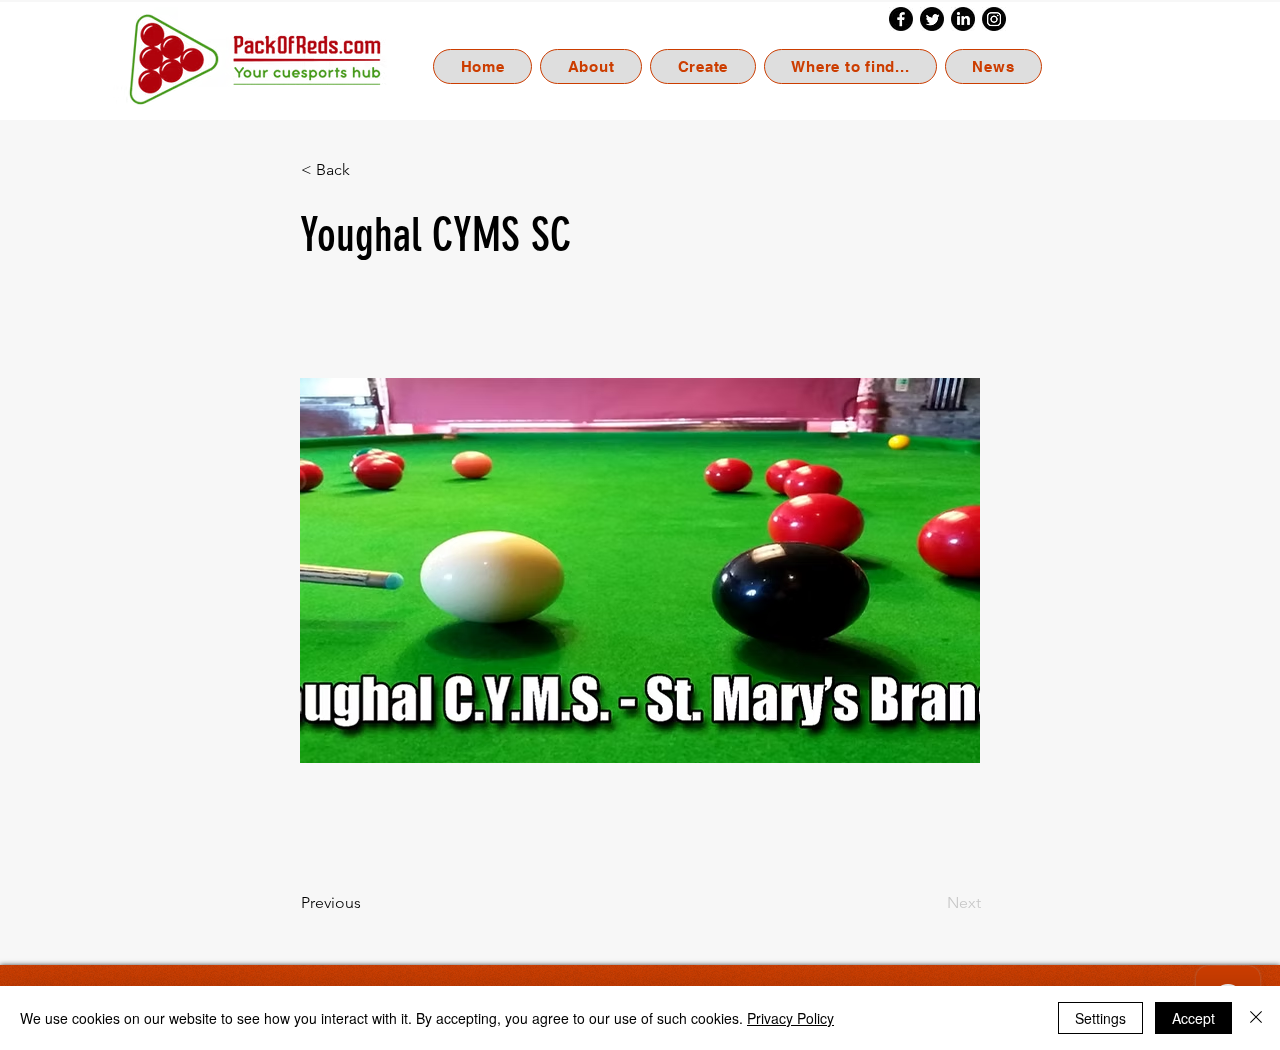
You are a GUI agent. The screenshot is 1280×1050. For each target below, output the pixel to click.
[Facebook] (901, 19)
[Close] (1256, 1018)
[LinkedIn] (963, 19)
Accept (1193, 1018)
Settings (1100, 1018)
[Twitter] (932, 19)
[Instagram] (994, 19)
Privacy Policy (790, 1018)
